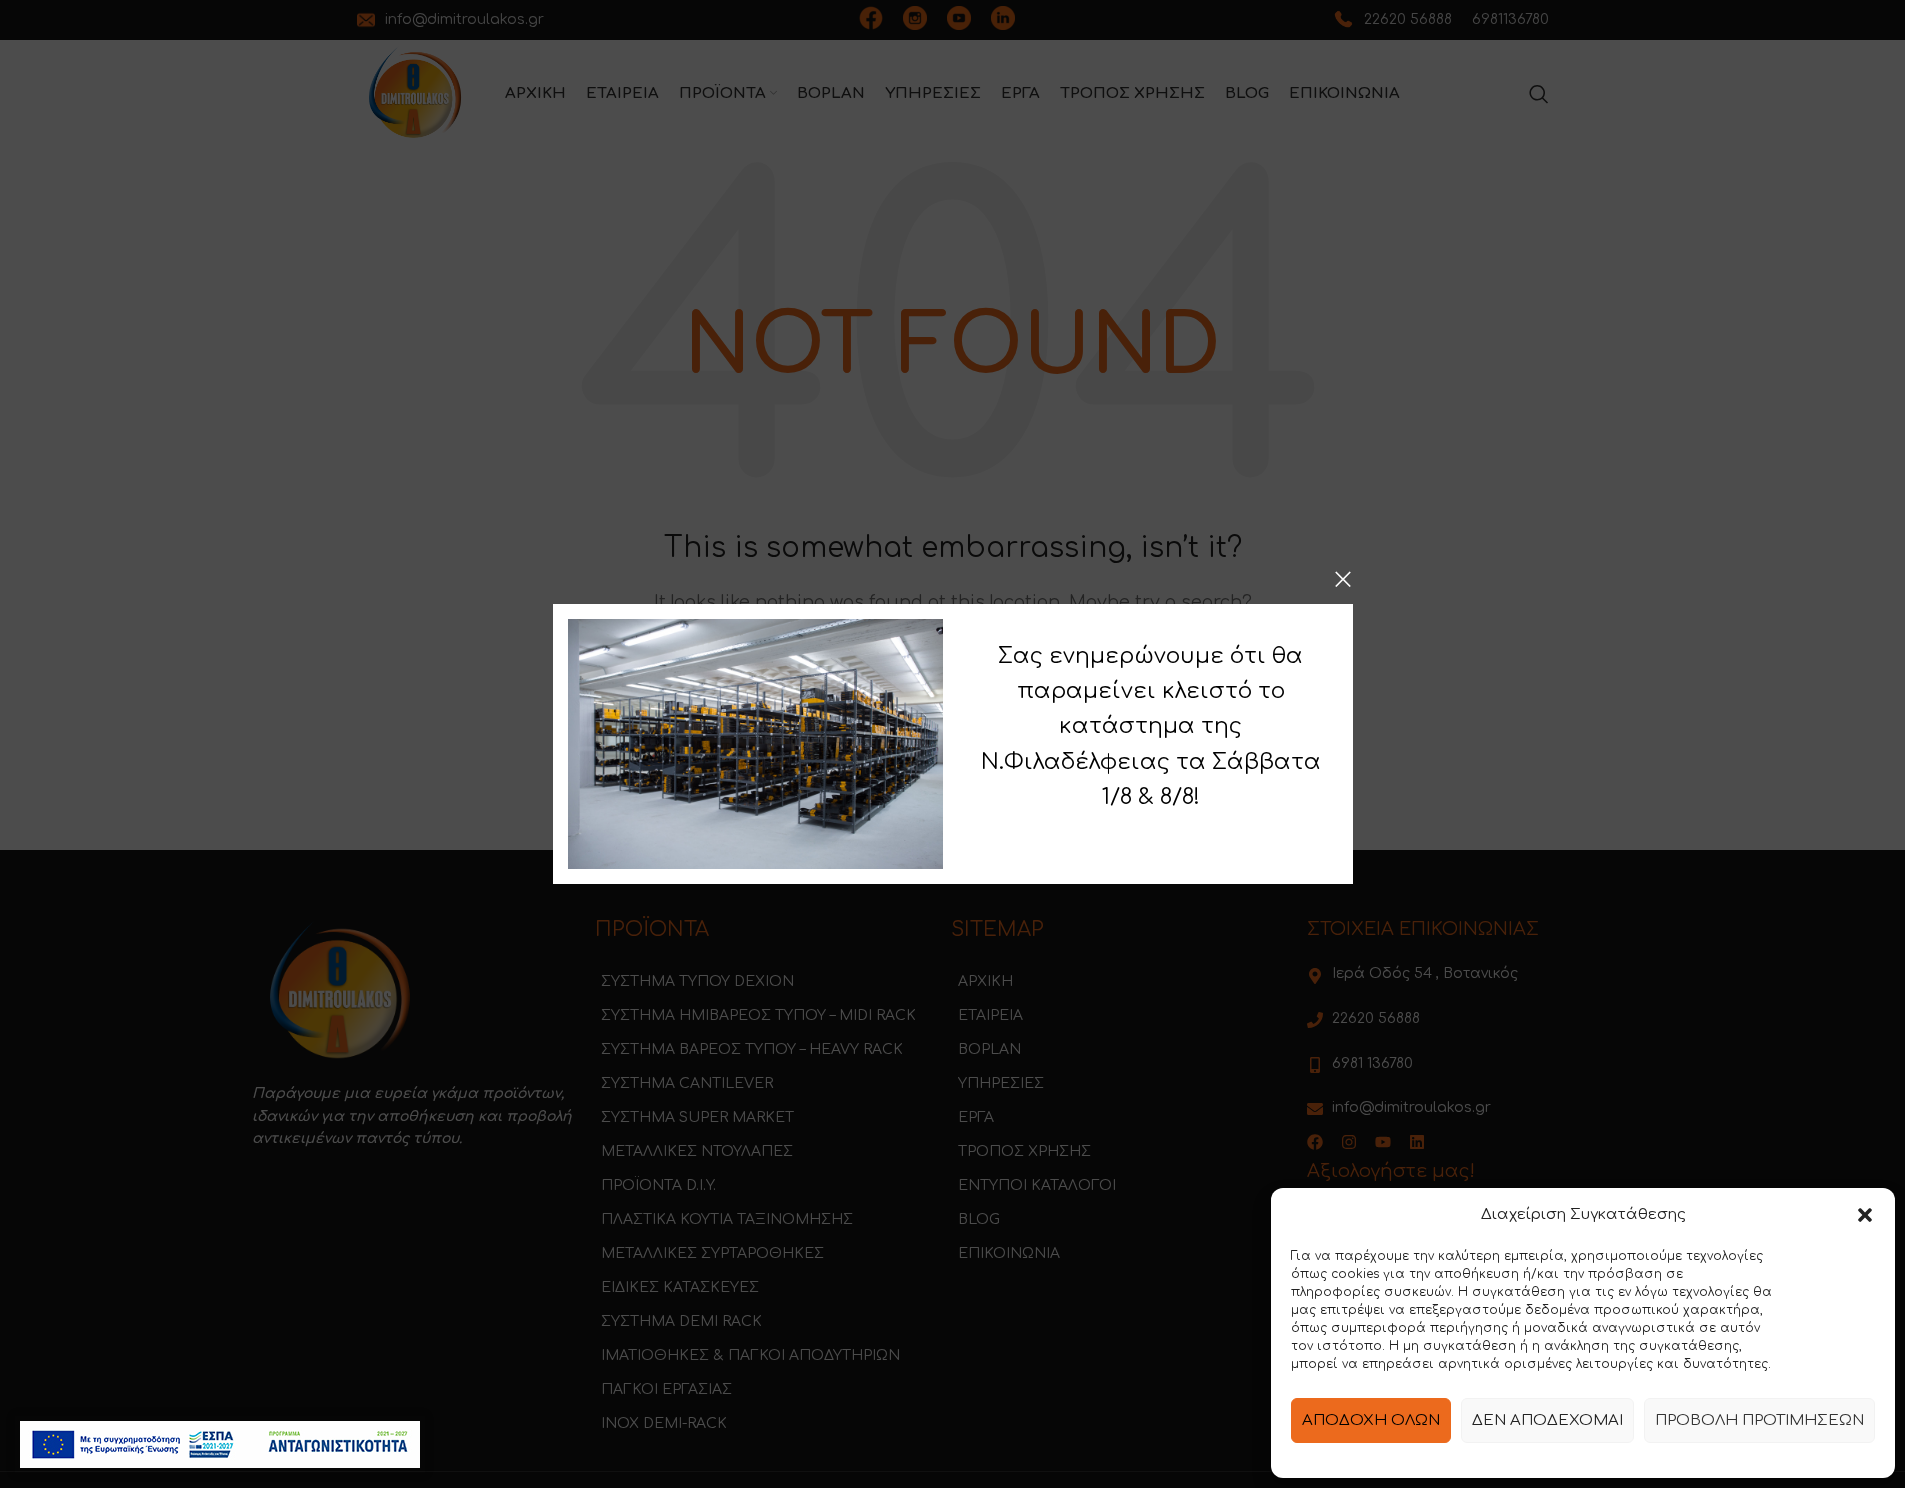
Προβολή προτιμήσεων (1759, 1420)
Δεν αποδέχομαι (1547, 1420)
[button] (1865, 1215)
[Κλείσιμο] (1343, 579)
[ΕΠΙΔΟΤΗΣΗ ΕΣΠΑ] (220, 1444)
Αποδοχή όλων (1371, 1420)
